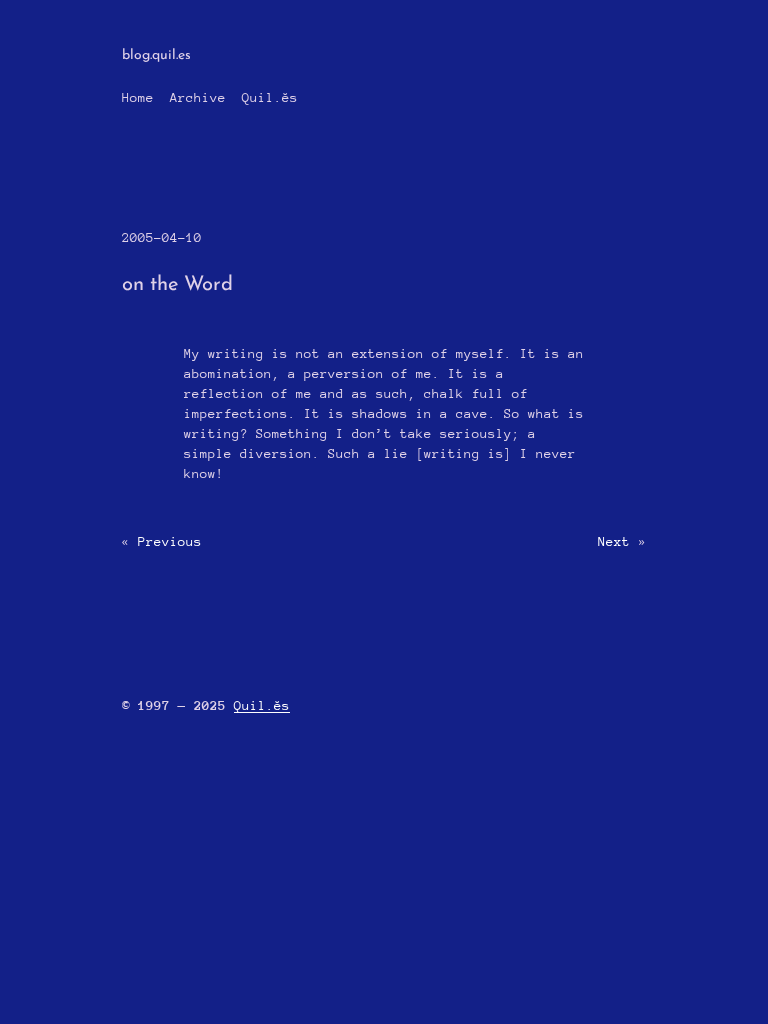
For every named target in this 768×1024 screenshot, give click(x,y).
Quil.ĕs (270, 97)
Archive (198, 97)
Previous (170, 541)
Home (138, 97)
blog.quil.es (156, 55)
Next (614, 541)
